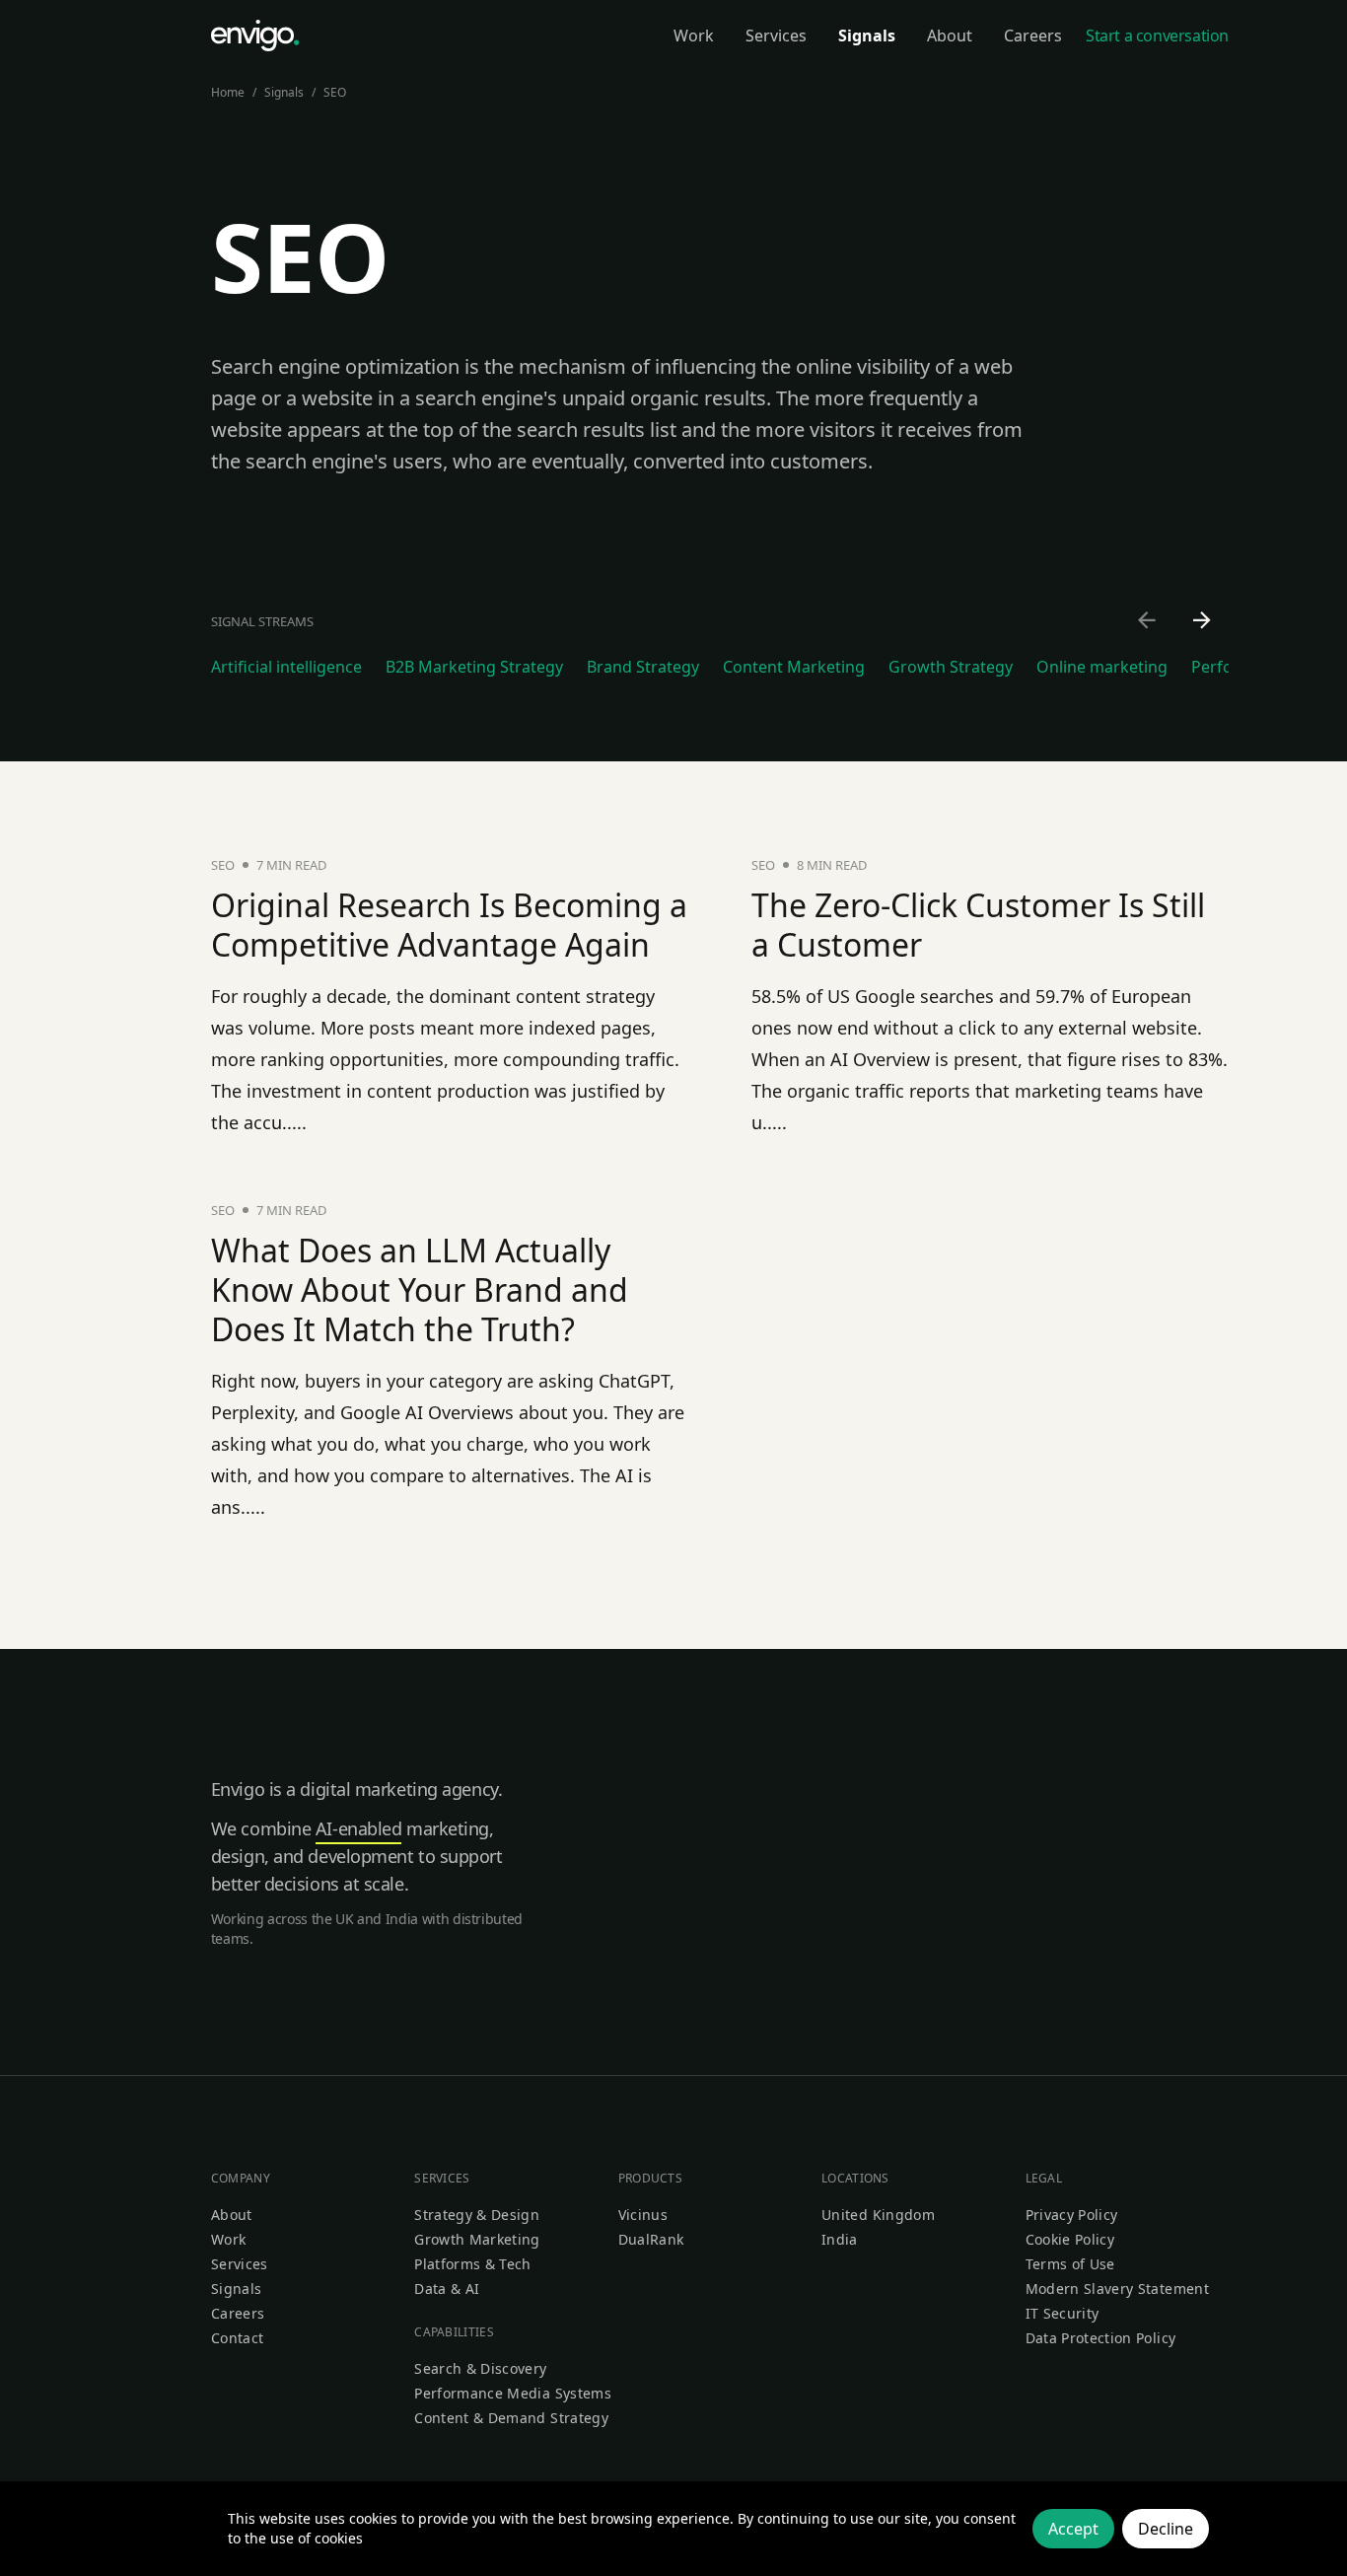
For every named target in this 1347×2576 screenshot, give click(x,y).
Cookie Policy (1070, 2239)
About (232, 2215)
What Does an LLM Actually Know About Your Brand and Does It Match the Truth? (420, 1289)
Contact (237, 2338)
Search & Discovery (480, 2368)
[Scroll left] (1148, 621)
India (840, 2239)
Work (228, 2239)
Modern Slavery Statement (1117, 2289)
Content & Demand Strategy (511, 2418)
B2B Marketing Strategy (474, 667)
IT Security (1063, 2313)
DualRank (651, 2239)
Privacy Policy (1072, 2215)
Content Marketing (794, 667)
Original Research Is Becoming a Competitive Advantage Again (449, 925)
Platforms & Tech (473, 2264)
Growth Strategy (951, 667)
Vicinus (643, 2215)
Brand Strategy (643, 667)
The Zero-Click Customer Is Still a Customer (978, 925)
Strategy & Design (477, 2215)
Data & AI (447, 2289)
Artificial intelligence (286, 667)
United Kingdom (878, 2215)
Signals (284, 92)
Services (240, 2264)
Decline (1166, 2529)
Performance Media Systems (513, 2393)
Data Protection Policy (1101, 2338)
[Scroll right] (1203, 621)
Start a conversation (1157, 36)
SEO (335, 92)
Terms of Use (1070, 2264)
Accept (1073, 2529)
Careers (238, 2313)
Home (228, 92)
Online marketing (1102, 667)
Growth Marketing (477, 2239)
